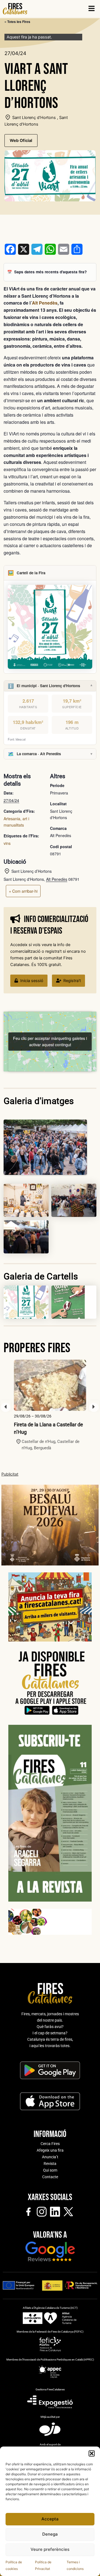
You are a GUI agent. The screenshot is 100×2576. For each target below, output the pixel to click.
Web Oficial (21, 141)
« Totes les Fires (17, 22)
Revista (50, 2164)
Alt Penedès (45, 303)
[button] (92, 2453)
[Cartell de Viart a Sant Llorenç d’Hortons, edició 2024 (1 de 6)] (74, 1200)
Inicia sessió (32, 981)
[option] (50, 1405)
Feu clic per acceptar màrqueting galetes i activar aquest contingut (50, 1041)
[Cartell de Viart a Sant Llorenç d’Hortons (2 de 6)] (26, 1237)
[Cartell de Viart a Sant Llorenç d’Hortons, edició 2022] (74, 1302)
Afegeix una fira (50, 2150)
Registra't (72, 981)
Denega (50, 2534)
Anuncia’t (50, 2157)
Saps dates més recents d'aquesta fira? (50, 272)
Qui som (50, 2170)
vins (7, 843)
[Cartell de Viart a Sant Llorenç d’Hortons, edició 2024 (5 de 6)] (26, 1302)
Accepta (50, 2519)
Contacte (50, 2177)
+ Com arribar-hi (23, 891)
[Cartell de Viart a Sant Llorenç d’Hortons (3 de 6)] (26, 1200)
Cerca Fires (50, 2144)
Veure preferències (50, 2549)
